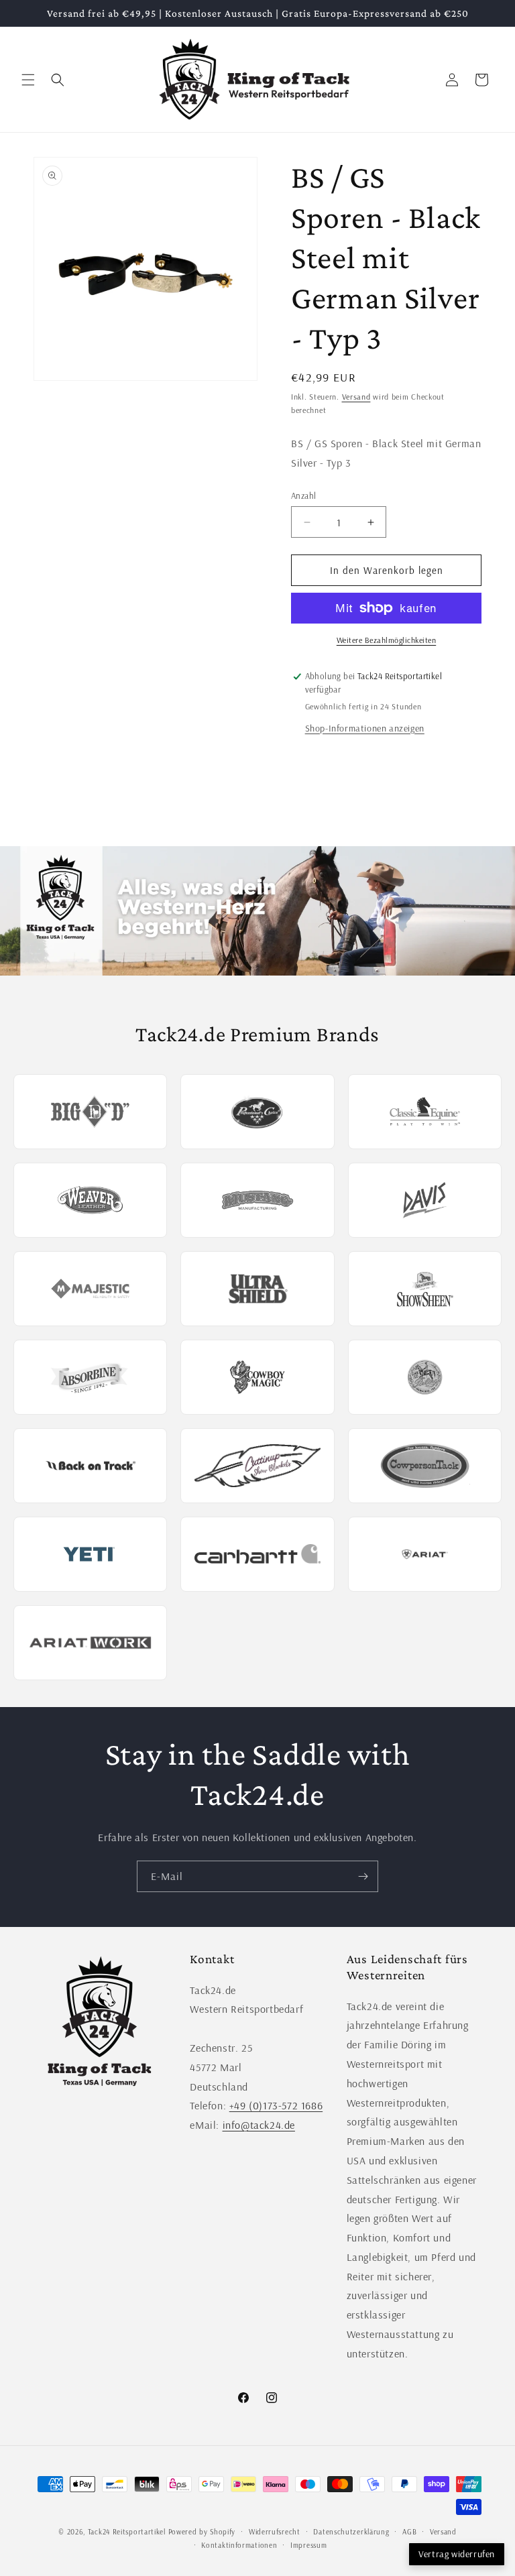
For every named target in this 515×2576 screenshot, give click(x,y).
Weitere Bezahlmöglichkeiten (387, 640)
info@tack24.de (259, 2125)
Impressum (308, 2545)
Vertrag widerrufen (457, 2554)
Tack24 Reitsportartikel (127, 2532)
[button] (28, 80)
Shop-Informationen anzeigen (365, 728)
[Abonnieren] (363, 1876)
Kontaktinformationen (239, 2545)
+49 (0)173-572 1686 (276, 2105)
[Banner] (257, 911)
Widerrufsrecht (275, 2532)
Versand (356, 397)
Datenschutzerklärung (351, 2532)
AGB (409, 2532)
